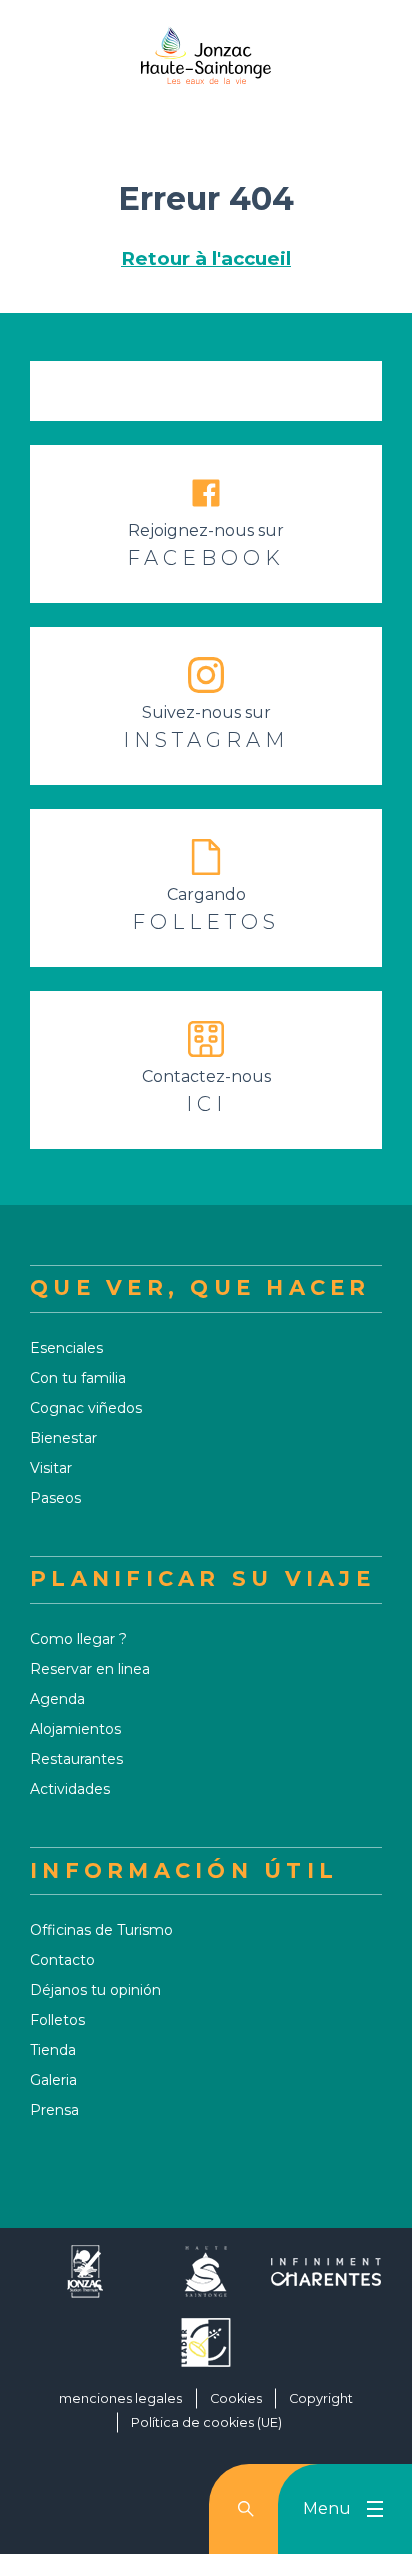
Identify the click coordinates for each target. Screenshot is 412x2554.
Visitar (51, 1468)
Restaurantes (76, 1759)
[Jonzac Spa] (86, 2279)
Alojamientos (75, 1729)
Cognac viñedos (86, 1408)
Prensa (54, 2110)
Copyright (321, 2398)
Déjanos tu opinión (95, 1990)
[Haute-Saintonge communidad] (206, 2279)
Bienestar (63, 1438)
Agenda (57, 1699)
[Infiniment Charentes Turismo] (326, 2279)
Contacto (62, 1960)
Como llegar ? (78, 1639)
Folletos (57, 2020)
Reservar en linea (90, 1669)
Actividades (70, 1789)
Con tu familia (78, 1378)
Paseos (55, 1498)
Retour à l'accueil (206, 258)
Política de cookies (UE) (206, 2422)
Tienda (53, 2050)
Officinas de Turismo (101, 1930)
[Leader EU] (206, 2350)
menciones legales (120, 2398)
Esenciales (66, 1348)
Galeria (53, 2080)
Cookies (236, 2398)
